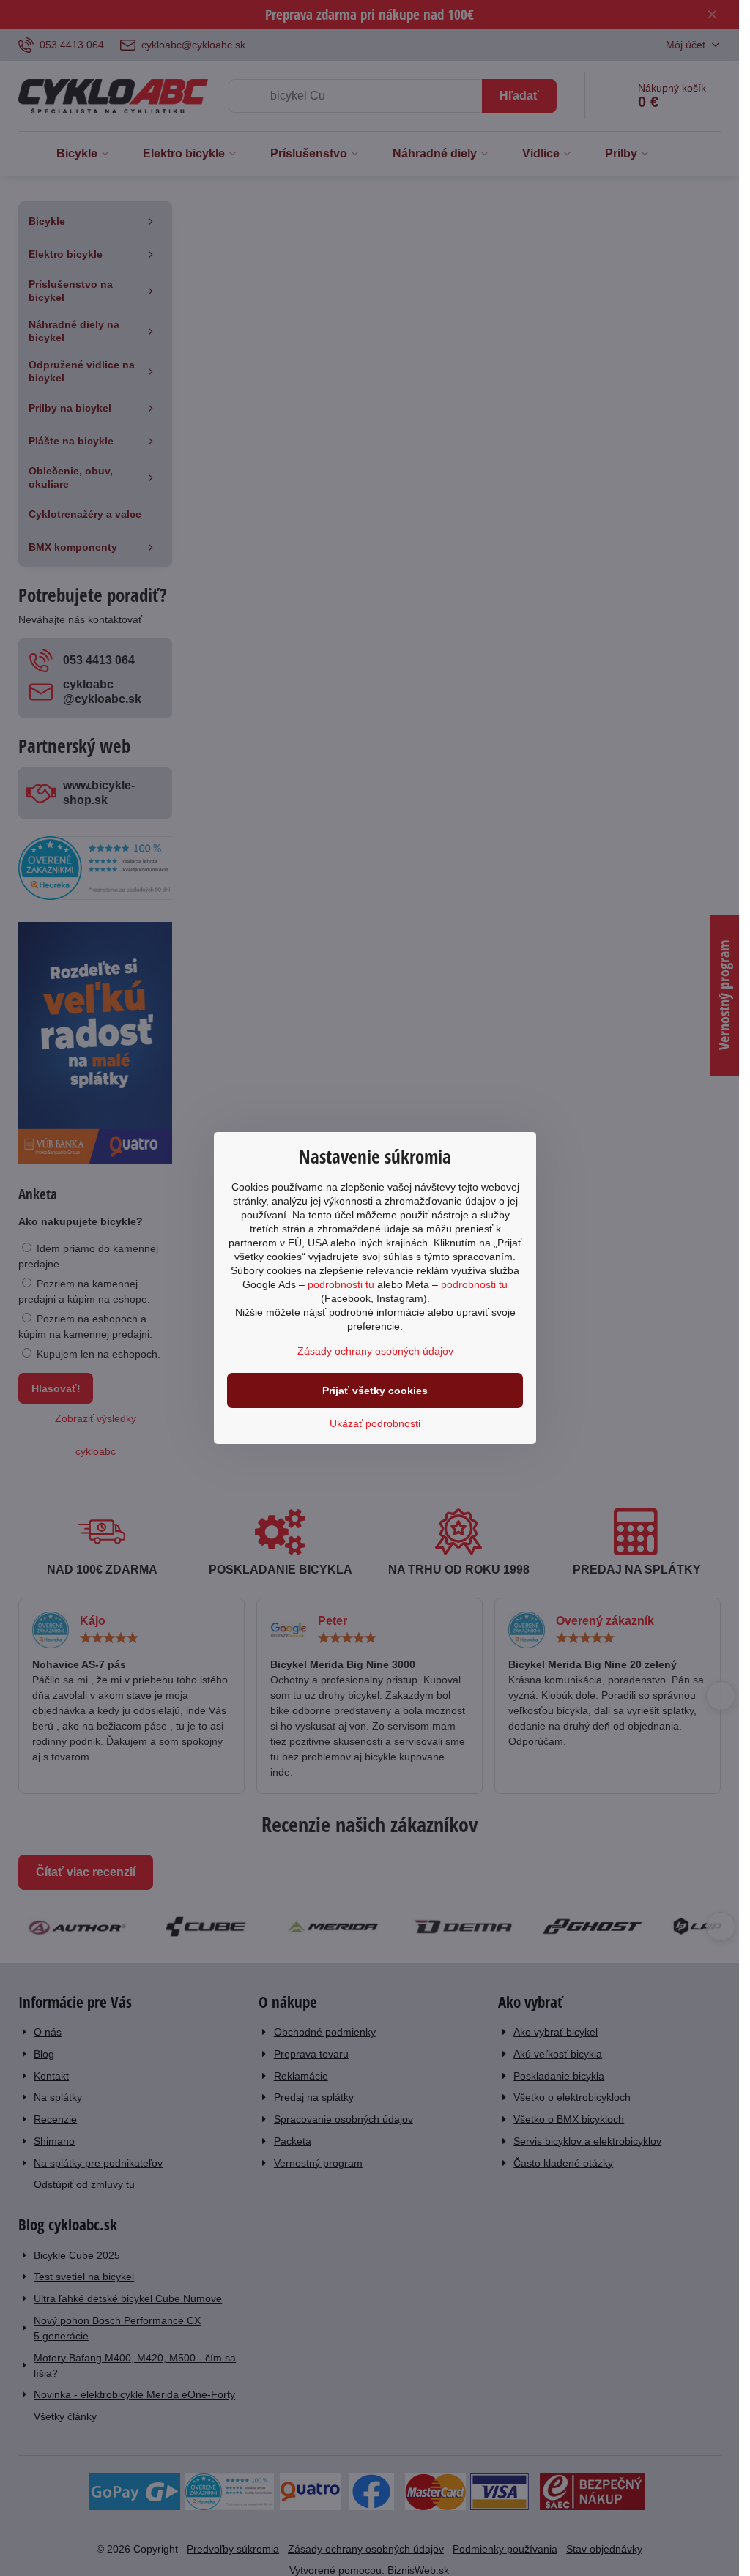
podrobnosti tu (341, 1284)
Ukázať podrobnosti (375, 1423)
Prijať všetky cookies (375, 1391)
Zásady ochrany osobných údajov (375, 1351)
